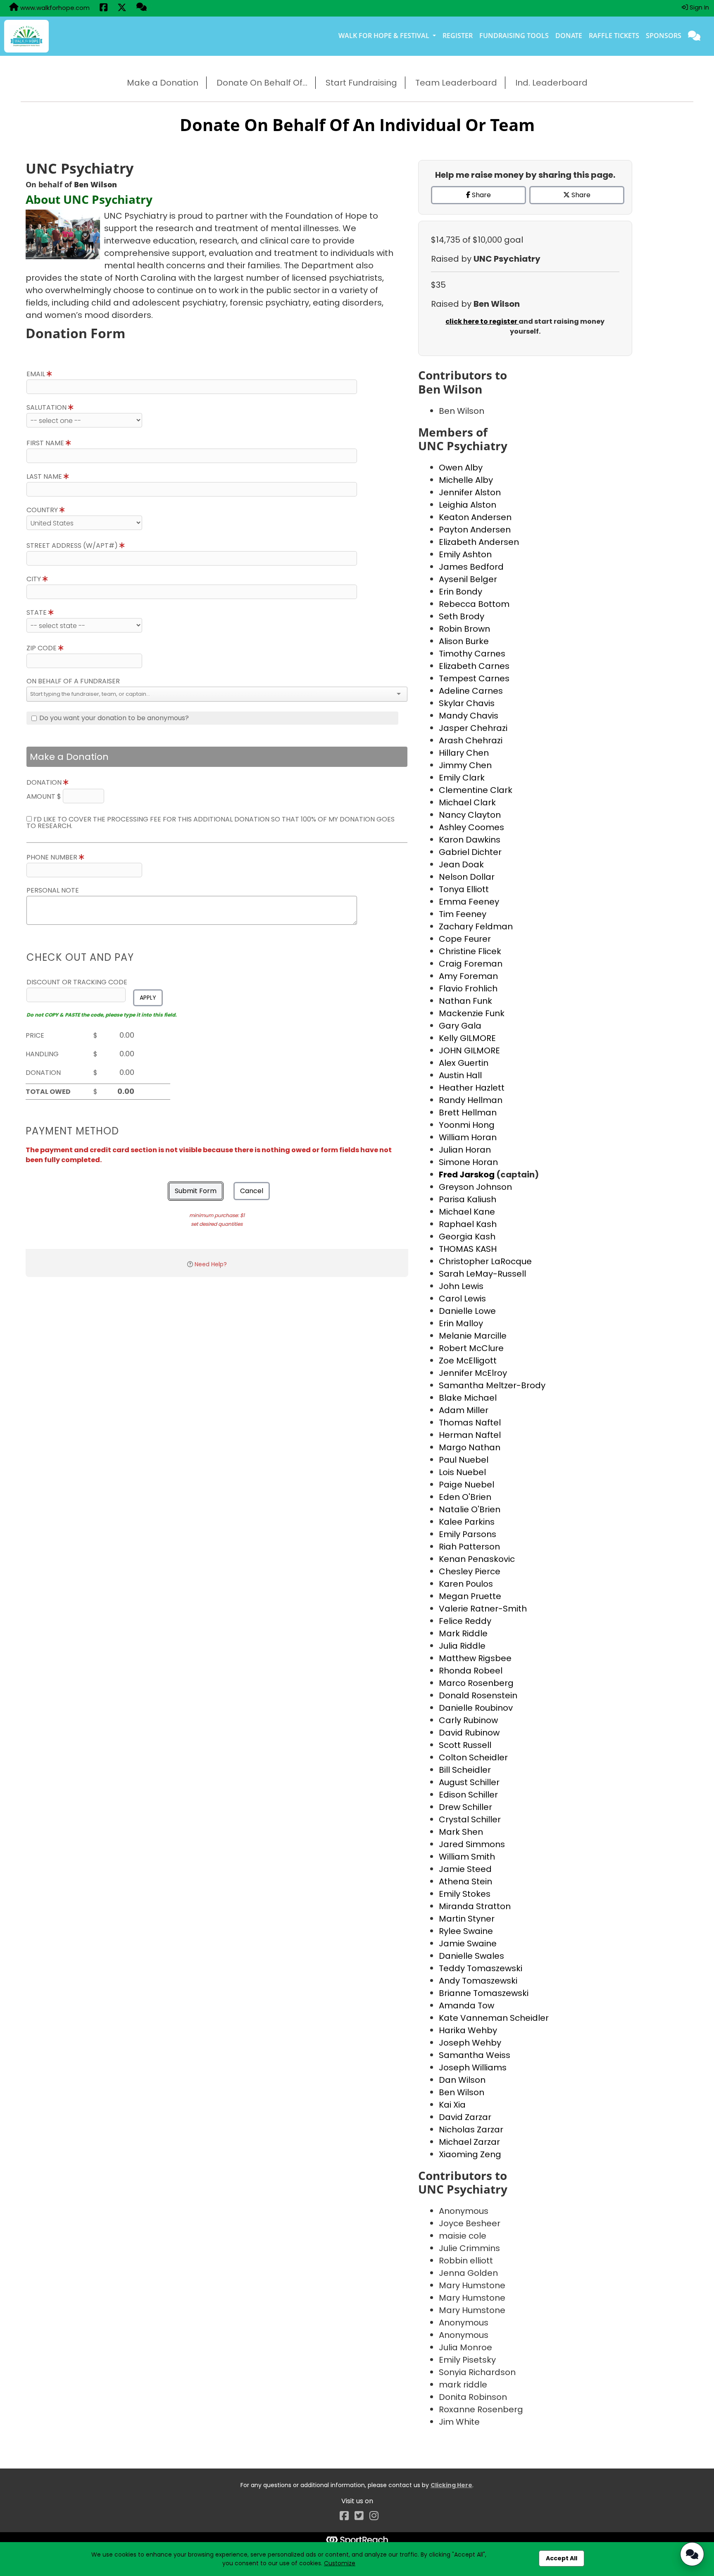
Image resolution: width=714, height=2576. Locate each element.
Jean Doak (461, 864)
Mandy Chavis (469, 716)
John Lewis (461, 1286)
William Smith (467, 1857)
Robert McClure (471, 1348)
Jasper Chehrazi (473, 728)
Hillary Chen (464, 753)
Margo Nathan (470, 1447)
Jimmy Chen (465, 765)
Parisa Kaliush (468, 1199)
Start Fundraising (361, 83)
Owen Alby (461, 468)
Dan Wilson (462, 2080)
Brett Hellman (468, 1113)
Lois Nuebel (462, 1472)
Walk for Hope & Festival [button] (385, 36)
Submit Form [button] (196, 1191)
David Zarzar (465, 2117)
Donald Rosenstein (478, 1695)
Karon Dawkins (470, 840)
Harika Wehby (468, 2030)
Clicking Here (451, 2485)
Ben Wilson (462, 2092)
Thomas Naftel (470, 1423)
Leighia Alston (468, 505)
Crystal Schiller (470, 1819)
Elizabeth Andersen (479, 542)
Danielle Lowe (467, 1311)
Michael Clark (467, 802)
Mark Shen (461, 1832)
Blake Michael (468, 1398)
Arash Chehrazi (471, 740)
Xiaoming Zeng (470, 2154)
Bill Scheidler (465, 1770)
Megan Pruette (470, 1596)
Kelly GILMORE (467, 1038)
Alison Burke (464, 641)
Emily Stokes (465, 1894)
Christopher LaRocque (485, 1261)
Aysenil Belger (468, 579)
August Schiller (469, 1782)
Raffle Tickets (614, 36)
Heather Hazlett (472, 1088)
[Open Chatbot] (692, 2554)
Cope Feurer (465, 939)
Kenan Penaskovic (477, 1559)
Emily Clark (462, 778)
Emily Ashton (465, 554)
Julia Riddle (462, 1646)
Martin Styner (467, 1919)
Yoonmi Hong (467, 1125)
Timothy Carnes (472, 654)
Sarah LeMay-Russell (482, 1274)
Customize (340, 2563)
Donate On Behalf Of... (262, 83)
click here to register (482, 321)
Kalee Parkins (467, 1522)
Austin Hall (460, 1075)
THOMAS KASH (468, 1249)
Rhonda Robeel (471, 1671)
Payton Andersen (475, 530)
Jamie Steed (465, 1869)
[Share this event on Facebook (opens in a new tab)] (104, 8)
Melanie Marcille (473, 1336)
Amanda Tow (466, 2005)
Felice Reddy (465, 1621)
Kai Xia (452, 2105)
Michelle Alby (466, 480)
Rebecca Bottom (474, 604)
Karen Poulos (466, 1584)
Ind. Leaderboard (551, 83)
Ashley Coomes (471, 827)
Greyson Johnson (475, 1187)
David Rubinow (469, 1733)
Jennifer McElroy (473, 1373)
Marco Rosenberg (476, 1683)
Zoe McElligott (468, 1361)
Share (481, 195)
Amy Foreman (468, 976)
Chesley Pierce (470, 1571)
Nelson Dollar (467, 877)
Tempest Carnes (474, 678)
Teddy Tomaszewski (481, 1968)
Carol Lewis (462, 1299)
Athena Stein (465, 1881)
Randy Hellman (471, 1100)
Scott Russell (465, 1745)
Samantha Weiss (475, 2055)
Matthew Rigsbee (475, 1658)
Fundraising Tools (514, 36)
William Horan (468, 1137)
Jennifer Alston (470, 492)
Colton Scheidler (473, 1757)
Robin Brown (464, 629)
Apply (148, 998)
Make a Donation (163, 83)
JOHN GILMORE (469, 1050)
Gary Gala (460, 1026)
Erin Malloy (461, 1323)
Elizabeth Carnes (474, 666)
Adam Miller (464, 1410)
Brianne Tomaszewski (484, 1993)
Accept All (562, 2558)
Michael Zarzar (469, 2142)
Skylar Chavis (467, 703)
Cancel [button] (252, 1191)
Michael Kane (467, 1212)
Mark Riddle (463, 1633)
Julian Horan (465, 1150)
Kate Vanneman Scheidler (494, 2018)
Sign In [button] (699, 7)
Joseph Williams (473, 2067)
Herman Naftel (470, 1435)
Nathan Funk (465, 1001)
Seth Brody (462, 616)
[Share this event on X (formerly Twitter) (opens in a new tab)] (122, 8)
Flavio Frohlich (468, 988)
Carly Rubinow (468, 1720)
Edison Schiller (468, 1795)
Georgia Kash (467, 1237)
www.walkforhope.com (54, 8)
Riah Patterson (469, 1547)
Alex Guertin (464, 1063)
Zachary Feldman (476, 926)
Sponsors (664, 36)
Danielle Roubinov (476, 1708)
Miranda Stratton (475, 1906)
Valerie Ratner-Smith (483, 1609)
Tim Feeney (463, 914)
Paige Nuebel (466, 1485)
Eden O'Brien (465, 1497)
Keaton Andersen (475, 517)
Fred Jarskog (468, 1175)
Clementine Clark (476, 790)
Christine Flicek (470, 951)
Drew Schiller (465, 1807)
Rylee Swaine (466, 1931)
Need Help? (211, 1264)
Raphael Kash (468, 1224)
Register (458, 36)
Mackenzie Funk (472, 1013)
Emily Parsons (468, 1534)
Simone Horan (468, 1162)
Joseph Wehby (470, 2043)
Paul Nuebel (464, 1460)
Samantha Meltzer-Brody (492, 1385)
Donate (569, 36)
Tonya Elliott (464, 889)
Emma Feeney (469, 902)
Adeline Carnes (471, 691)
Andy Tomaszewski (478, 1981)
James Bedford (471, 567)
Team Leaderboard (456, 83)
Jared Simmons (472, 1844)
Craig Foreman (471, 964)
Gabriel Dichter (470, 852)
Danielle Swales (471, 1956)
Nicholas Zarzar (471, 2130)
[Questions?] (142, 8)
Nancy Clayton (470, 815)
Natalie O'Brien (470, 1509)
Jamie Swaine (468, 1943)
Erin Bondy (461, 592)
